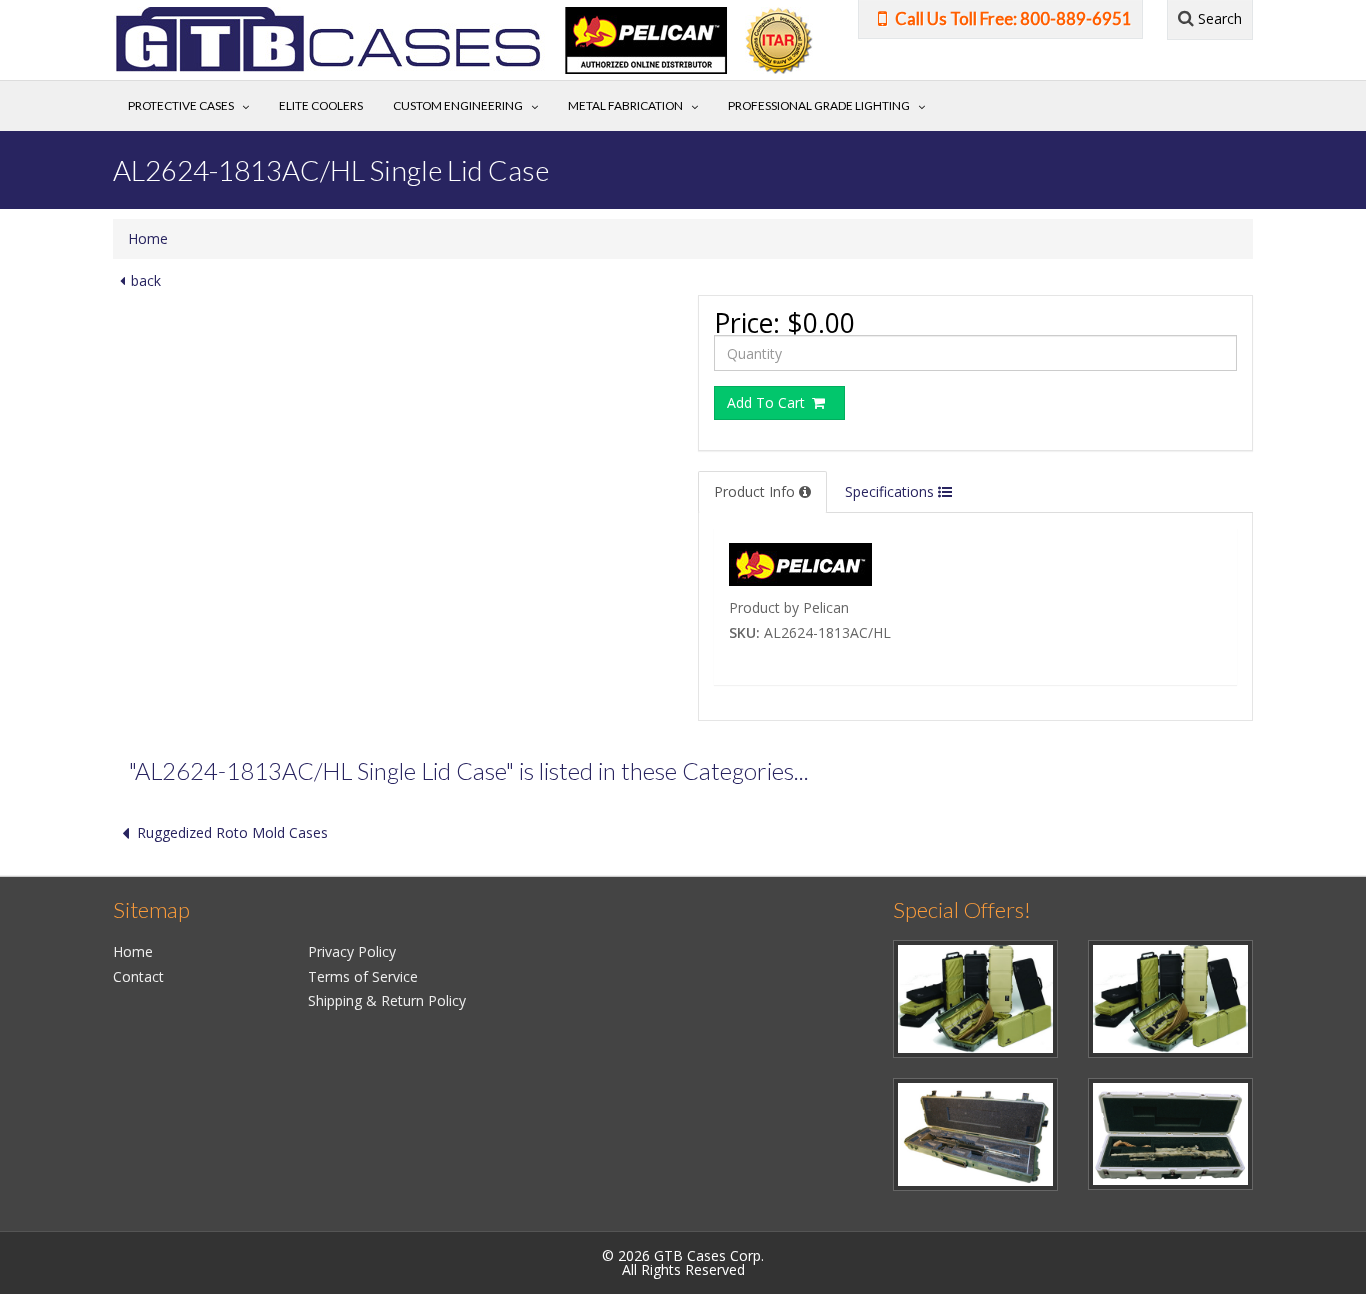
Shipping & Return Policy (387, 1000)
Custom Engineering (458, 105)
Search (1218, 18)
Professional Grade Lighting (819, 105)
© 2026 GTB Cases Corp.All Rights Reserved (683, 1262)
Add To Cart (768, 402)
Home (148, 238)
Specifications (891, 491)
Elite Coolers (321, 105)
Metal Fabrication (625, 105)
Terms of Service (363, 976)
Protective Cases (181, 105)
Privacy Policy (352, 951)
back (146, 280)
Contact (138, 976)
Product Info (756, 491)
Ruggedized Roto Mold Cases (232, 832)
